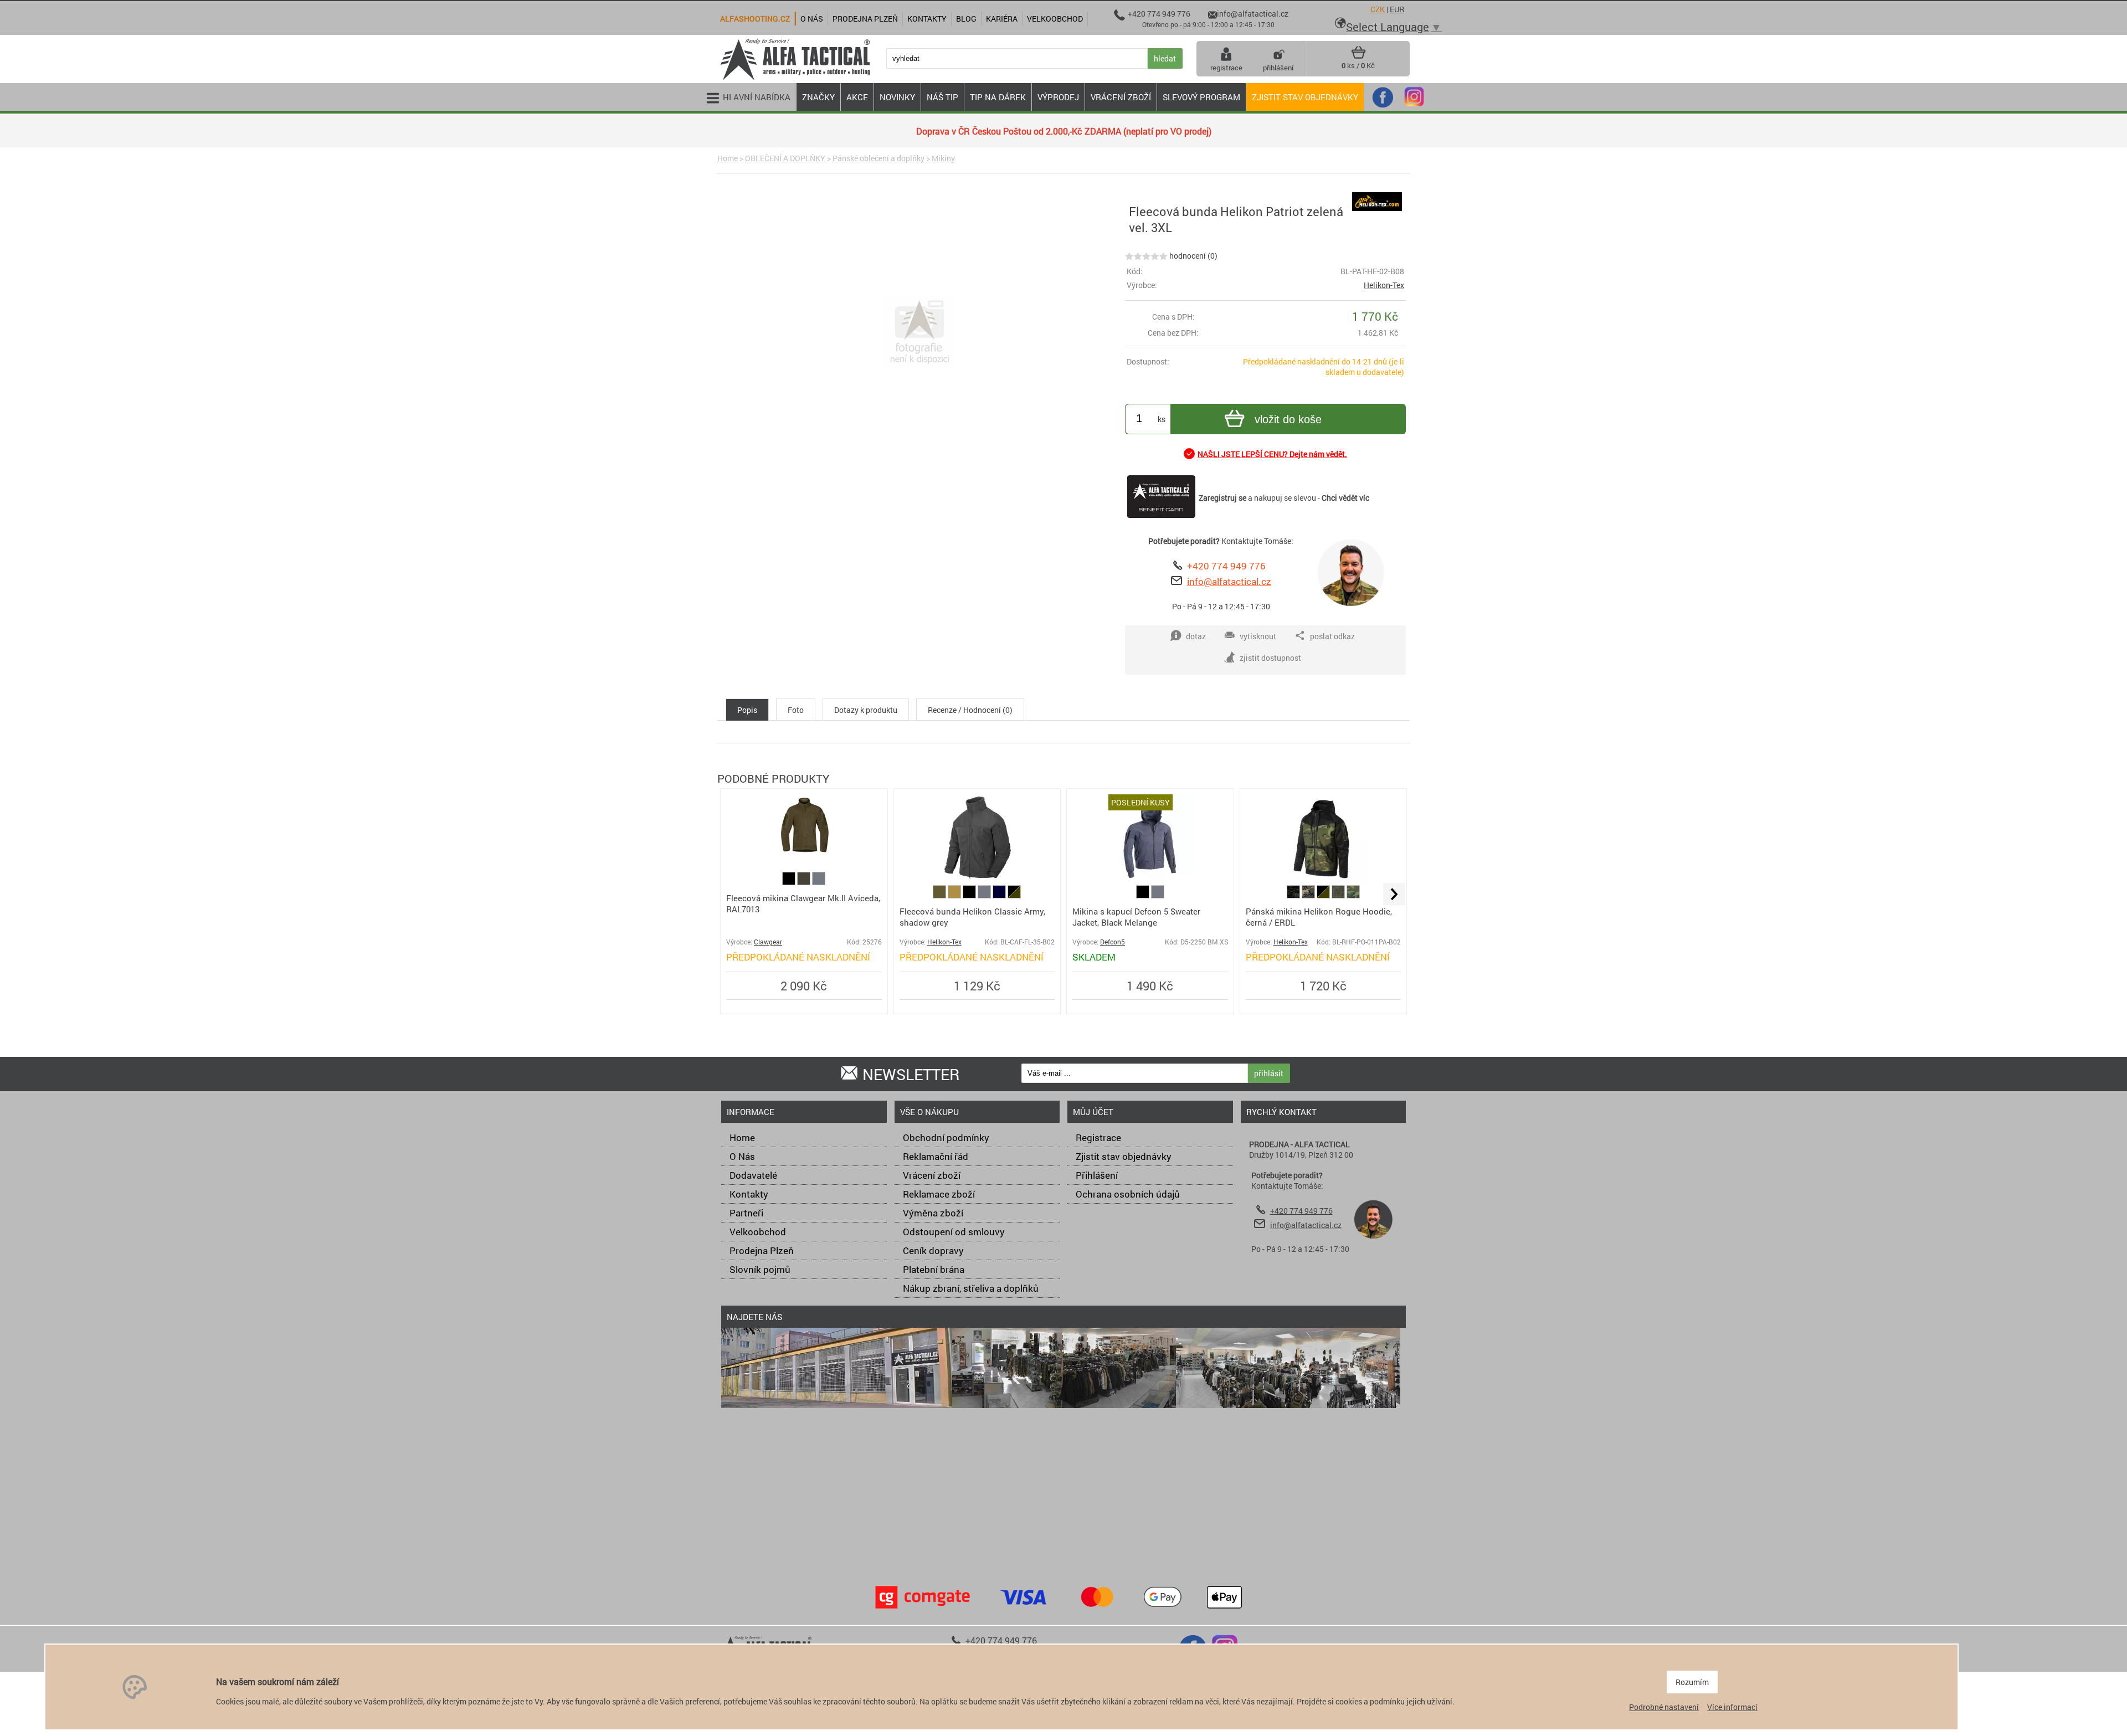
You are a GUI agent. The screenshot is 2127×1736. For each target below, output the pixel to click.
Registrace (1098, 1137)
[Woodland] (1309, 895)
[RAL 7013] (805, 882)
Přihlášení (1097, 1175)
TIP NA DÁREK (998, 97)
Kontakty (749, 1194)
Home (728, 158)
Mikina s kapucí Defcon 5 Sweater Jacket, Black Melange (1136, 917)
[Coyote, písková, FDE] (955, 895)
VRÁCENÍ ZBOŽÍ (1121, 97)
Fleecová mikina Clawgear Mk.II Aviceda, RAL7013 (803, 903)
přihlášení (1278, 68)
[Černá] (790, 882)
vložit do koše (1288, 419)
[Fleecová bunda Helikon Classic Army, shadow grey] (977, 880)
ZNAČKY (818, 97)
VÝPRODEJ (1058, 97)
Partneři (746, 1213)
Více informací (1732, 1707)
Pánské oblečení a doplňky (878, 158)
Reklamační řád (936, 1156)
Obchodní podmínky (946, 1137)
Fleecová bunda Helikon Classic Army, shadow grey (972, 917)
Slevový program (1201, 97)
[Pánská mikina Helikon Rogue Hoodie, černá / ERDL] (1323, 880)
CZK (1378, 9)
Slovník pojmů (760, 1269)
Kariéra (1002, 19)
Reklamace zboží (939, 1194)
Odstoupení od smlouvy (954, 1232)
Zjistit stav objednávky (1305, 97)
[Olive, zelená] (940, 895)
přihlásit (1269, 1073)
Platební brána (934, 1269)
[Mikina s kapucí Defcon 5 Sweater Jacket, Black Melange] (1150, 880)
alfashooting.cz (755, 19)
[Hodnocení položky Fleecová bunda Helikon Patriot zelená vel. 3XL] (1146, 256)
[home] (795, 79)
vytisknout (1258, 636)
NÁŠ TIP (942, 97)
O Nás (742, 1156)
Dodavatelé (753, 1175)
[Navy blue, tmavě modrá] (1000, 895)
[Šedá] (819, 882)
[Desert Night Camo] (1339, 895)
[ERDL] (1353, 895)
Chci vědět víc (1345, 498)
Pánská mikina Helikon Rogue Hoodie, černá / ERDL (1319, 917)
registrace (1226, 68)
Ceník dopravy (933, 1250)
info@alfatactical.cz (1229, 581)
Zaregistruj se (1222, 498)
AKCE (857, 97)
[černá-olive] (1014, 895)
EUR (1397, 9)
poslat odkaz (1332, 636)
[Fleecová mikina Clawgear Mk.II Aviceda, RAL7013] (804, 853)
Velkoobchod (758, 1232)
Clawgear (768, 942)
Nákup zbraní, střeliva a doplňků (971, 1288)
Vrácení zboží (932, 1175)
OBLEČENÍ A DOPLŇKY (785, 158)
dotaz (1196, 636)
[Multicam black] (1294, 895)
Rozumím (1692, 1682)
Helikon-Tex (1384, 285)
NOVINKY (897, 97)
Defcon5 (1113, 942)
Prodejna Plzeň (762, 1250)
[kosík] (1358, 57)
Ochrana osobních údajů (1128, 1194)
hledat (1165, 58)
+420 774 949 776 (1226, 566)
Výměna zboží (933, 1213)
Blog (966, 19)
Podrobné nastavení (1664, 1707)
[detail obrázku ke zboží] (919, 332)
